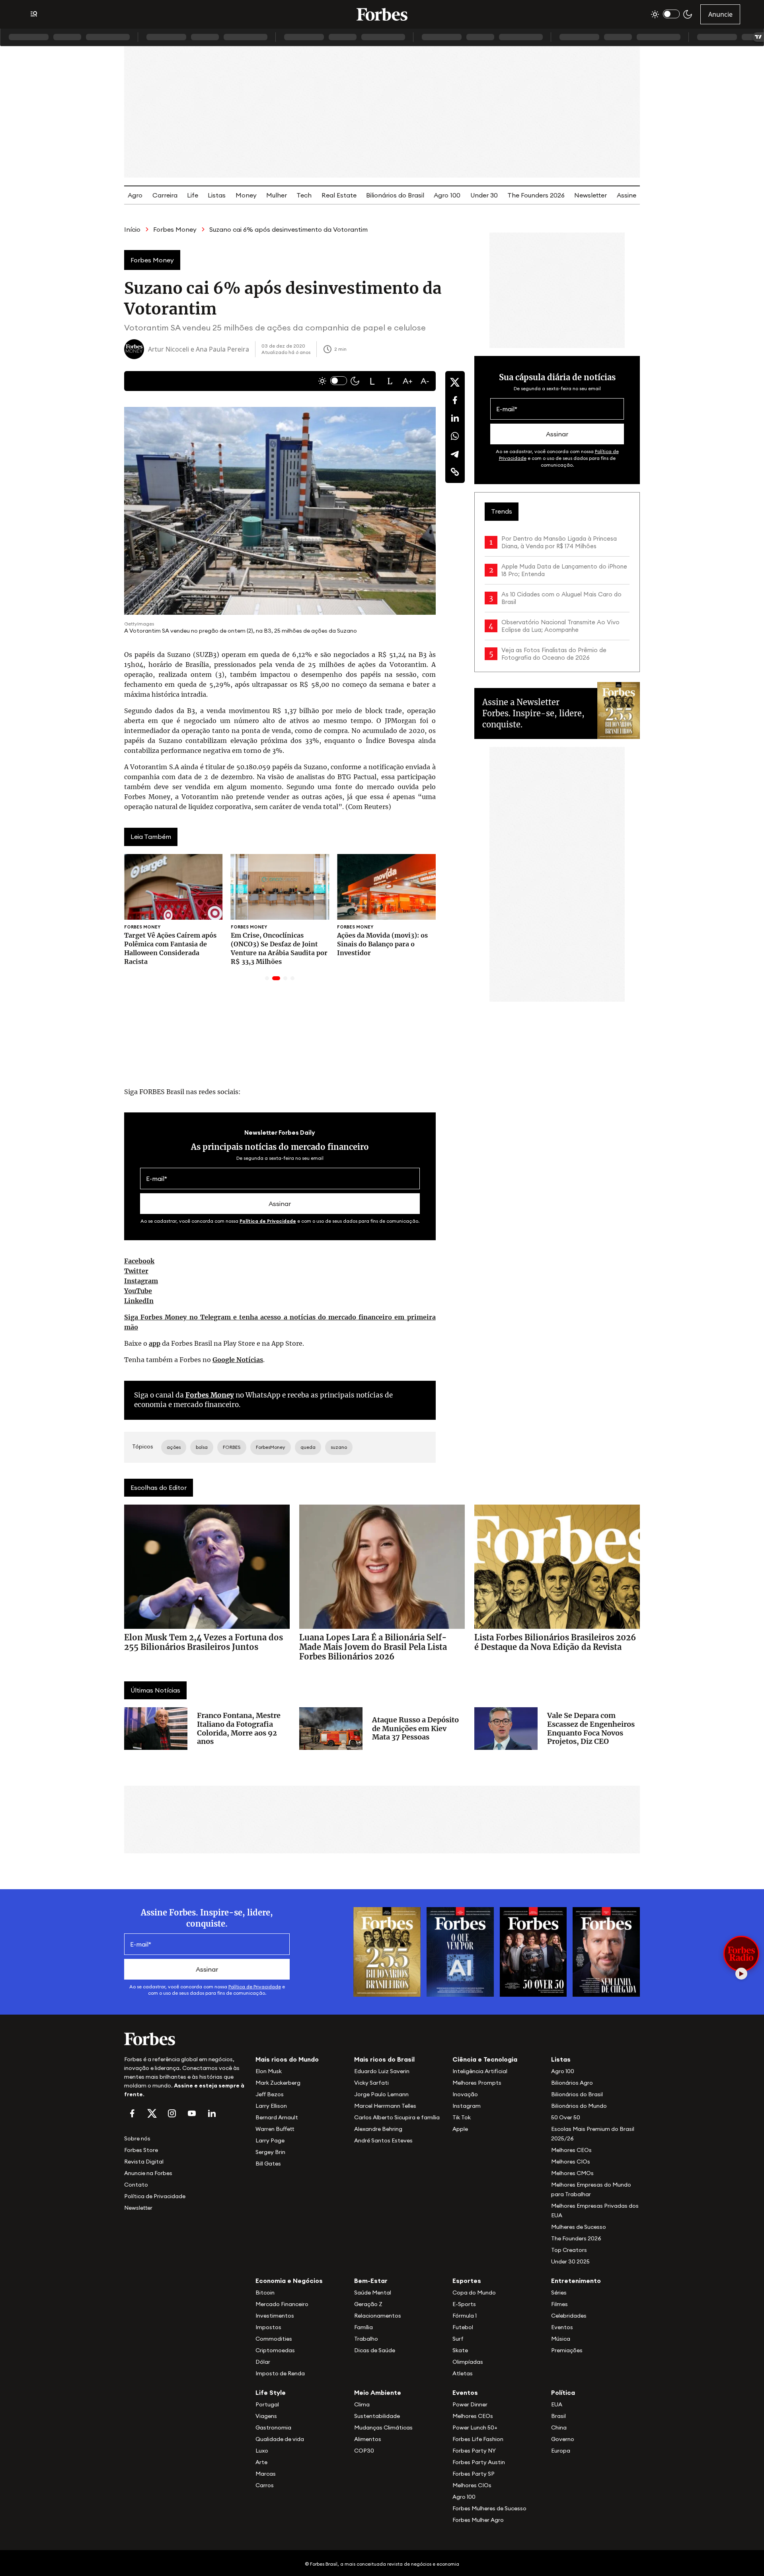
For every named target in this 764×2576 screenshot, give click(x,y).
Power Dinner (470, 2404)
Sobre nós (137, 2138)
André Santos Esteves (383, 2140)
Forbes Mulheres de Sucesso (489, 2508)
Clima (362, 2404)
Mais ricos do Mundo (287, 2059)
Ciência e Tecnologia (485, 2059)
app (155, 1343)
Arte (261, 2462)
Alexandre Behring (378, 2129)
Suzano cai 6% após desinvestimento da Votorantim (288, 229)
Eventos (562, 2327)
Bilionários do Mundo (579, 2106)
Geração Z (368, 2304)
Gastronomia (273, 2427)
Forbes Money (175, 229)
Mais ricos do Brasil (384, 2059)
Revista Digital (144, 2162)
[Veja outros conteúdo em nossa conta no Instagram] (172, 2113)
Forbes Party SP (474, 2474)
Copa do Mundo (474, 2293)
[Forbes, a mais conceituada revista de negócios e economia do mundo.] (382, 14)
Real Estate (339, 195)
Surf (458, 2339)
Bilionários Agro (572, 2083)
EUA (557, 2404)
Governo (563, 2439)
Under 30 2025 (570, 2261)
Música (561, 2339)
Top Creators (569, 2250)
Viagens (266, 2416)
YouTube (138, 1291)
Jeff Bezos (270, 2094)
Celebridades (569, 2316)
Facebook (139, 1261)
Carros (265, 2485)
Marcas (266, 2474)
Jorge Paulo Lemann (381, 2094)
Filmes (559, 2304)
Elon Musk (269, 2071)
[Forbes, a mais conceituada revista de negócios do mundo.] (185, 2039)
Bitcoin (265, 2293)
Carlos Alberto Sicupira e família (397, 2117)
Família (363, 2327)
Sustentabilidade (377, 2416)
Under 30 (484, 195)
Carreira (165, 195)
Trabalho (366, 2339)
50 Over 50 (566, 2117)
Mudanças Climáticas (383, 2427)
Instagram (141, 1281)
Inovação (465, 2094)
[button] (372, 381)
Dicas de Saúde (375, 2350)
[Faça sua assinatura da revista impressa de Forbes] (387, 1951)
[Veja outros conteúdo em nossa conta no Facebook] (132, 2113)
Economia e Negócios (289, 2281)
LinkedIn (139, 1301)
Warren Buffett (275, 2129)
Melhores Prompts (477, 2083)
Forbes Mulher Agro (478, 2520)
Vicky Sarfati (371, 2083)
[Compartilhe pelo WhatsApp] (455, 436)
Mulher (277, 195)
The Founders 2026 (536, 195)
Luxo (262, 2451)
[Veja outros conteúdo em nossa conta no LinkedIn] (212, 2113)
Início (132, 229)
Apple (460, 2129)
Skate (460, 2350)
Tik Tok (462, 2117)
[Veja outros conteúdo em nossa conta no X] (152, 2113)
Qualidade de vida (280, 2439)
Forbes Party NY (474, 2451)
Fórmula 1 (465, 2316)
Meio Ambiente (378, 2392)
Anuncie (720, 14)
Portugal (267, 2404)
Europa (561, 2451)
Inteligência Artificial (480, 2071)
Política (563, 2392)
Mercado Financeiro (282, 2304)
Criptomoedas (275, 2350)
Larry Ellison (271, 2106)
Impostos (268, 2327)
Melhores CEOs (571, 2150)
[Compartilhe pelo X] (455, 382)
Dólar (263, 2362)
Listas (217, 195)
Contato (136, 2185)
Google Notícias (238, 1360)
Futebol (463, 2327)
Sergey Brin (270, 2152)
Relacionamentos (378, 2316)
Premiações (567, 2350)
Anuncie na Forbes (148, 2173)
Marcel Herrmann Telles (385, 2106)
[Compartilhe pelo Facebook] (455, 400)
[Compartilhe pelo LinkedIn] (455, 418)
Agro (135, 195)
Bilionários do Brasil (395, 195)
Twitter (136, 1271)
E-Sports (464, 2304)
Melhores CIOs (571, 2162)
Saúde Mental (373, 2293)
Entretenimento (576, 2281)
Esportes (467, 2281)
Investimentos (275, 2316)
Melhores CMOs (572, 2173)
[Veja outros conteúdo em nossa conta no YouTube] (192, 2113)
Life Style (271, 2392)
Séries (559, 2293)
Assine (627, 195)
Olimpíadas (468, 2362)
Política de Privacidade (268, 1221)
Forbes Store (141, 2150)
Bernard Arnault (277, 2117)
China (559, 2427)
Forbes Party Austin (479, 2462)
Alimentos (368, 2439)
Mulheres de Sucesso (579, 2227)
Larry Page (270, 2140)
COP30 (364, 2451)
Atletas (463, 2373)
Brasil (558, 2416)
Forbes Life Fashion (478, 2439)
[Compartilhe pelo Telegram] (455, 454)
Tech (304, 195)
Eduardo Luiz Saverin (382, 2071)
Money (246, 195)
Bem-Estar (371, 2281)
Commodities (274, 2339)
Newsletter (591, 195)
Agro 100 (447, 195)
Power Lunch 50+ (475, 2427)
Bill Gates (268, 2164)
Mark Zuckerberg (278, 2083)
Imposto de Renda (280, 2373)
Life (193, 195)
